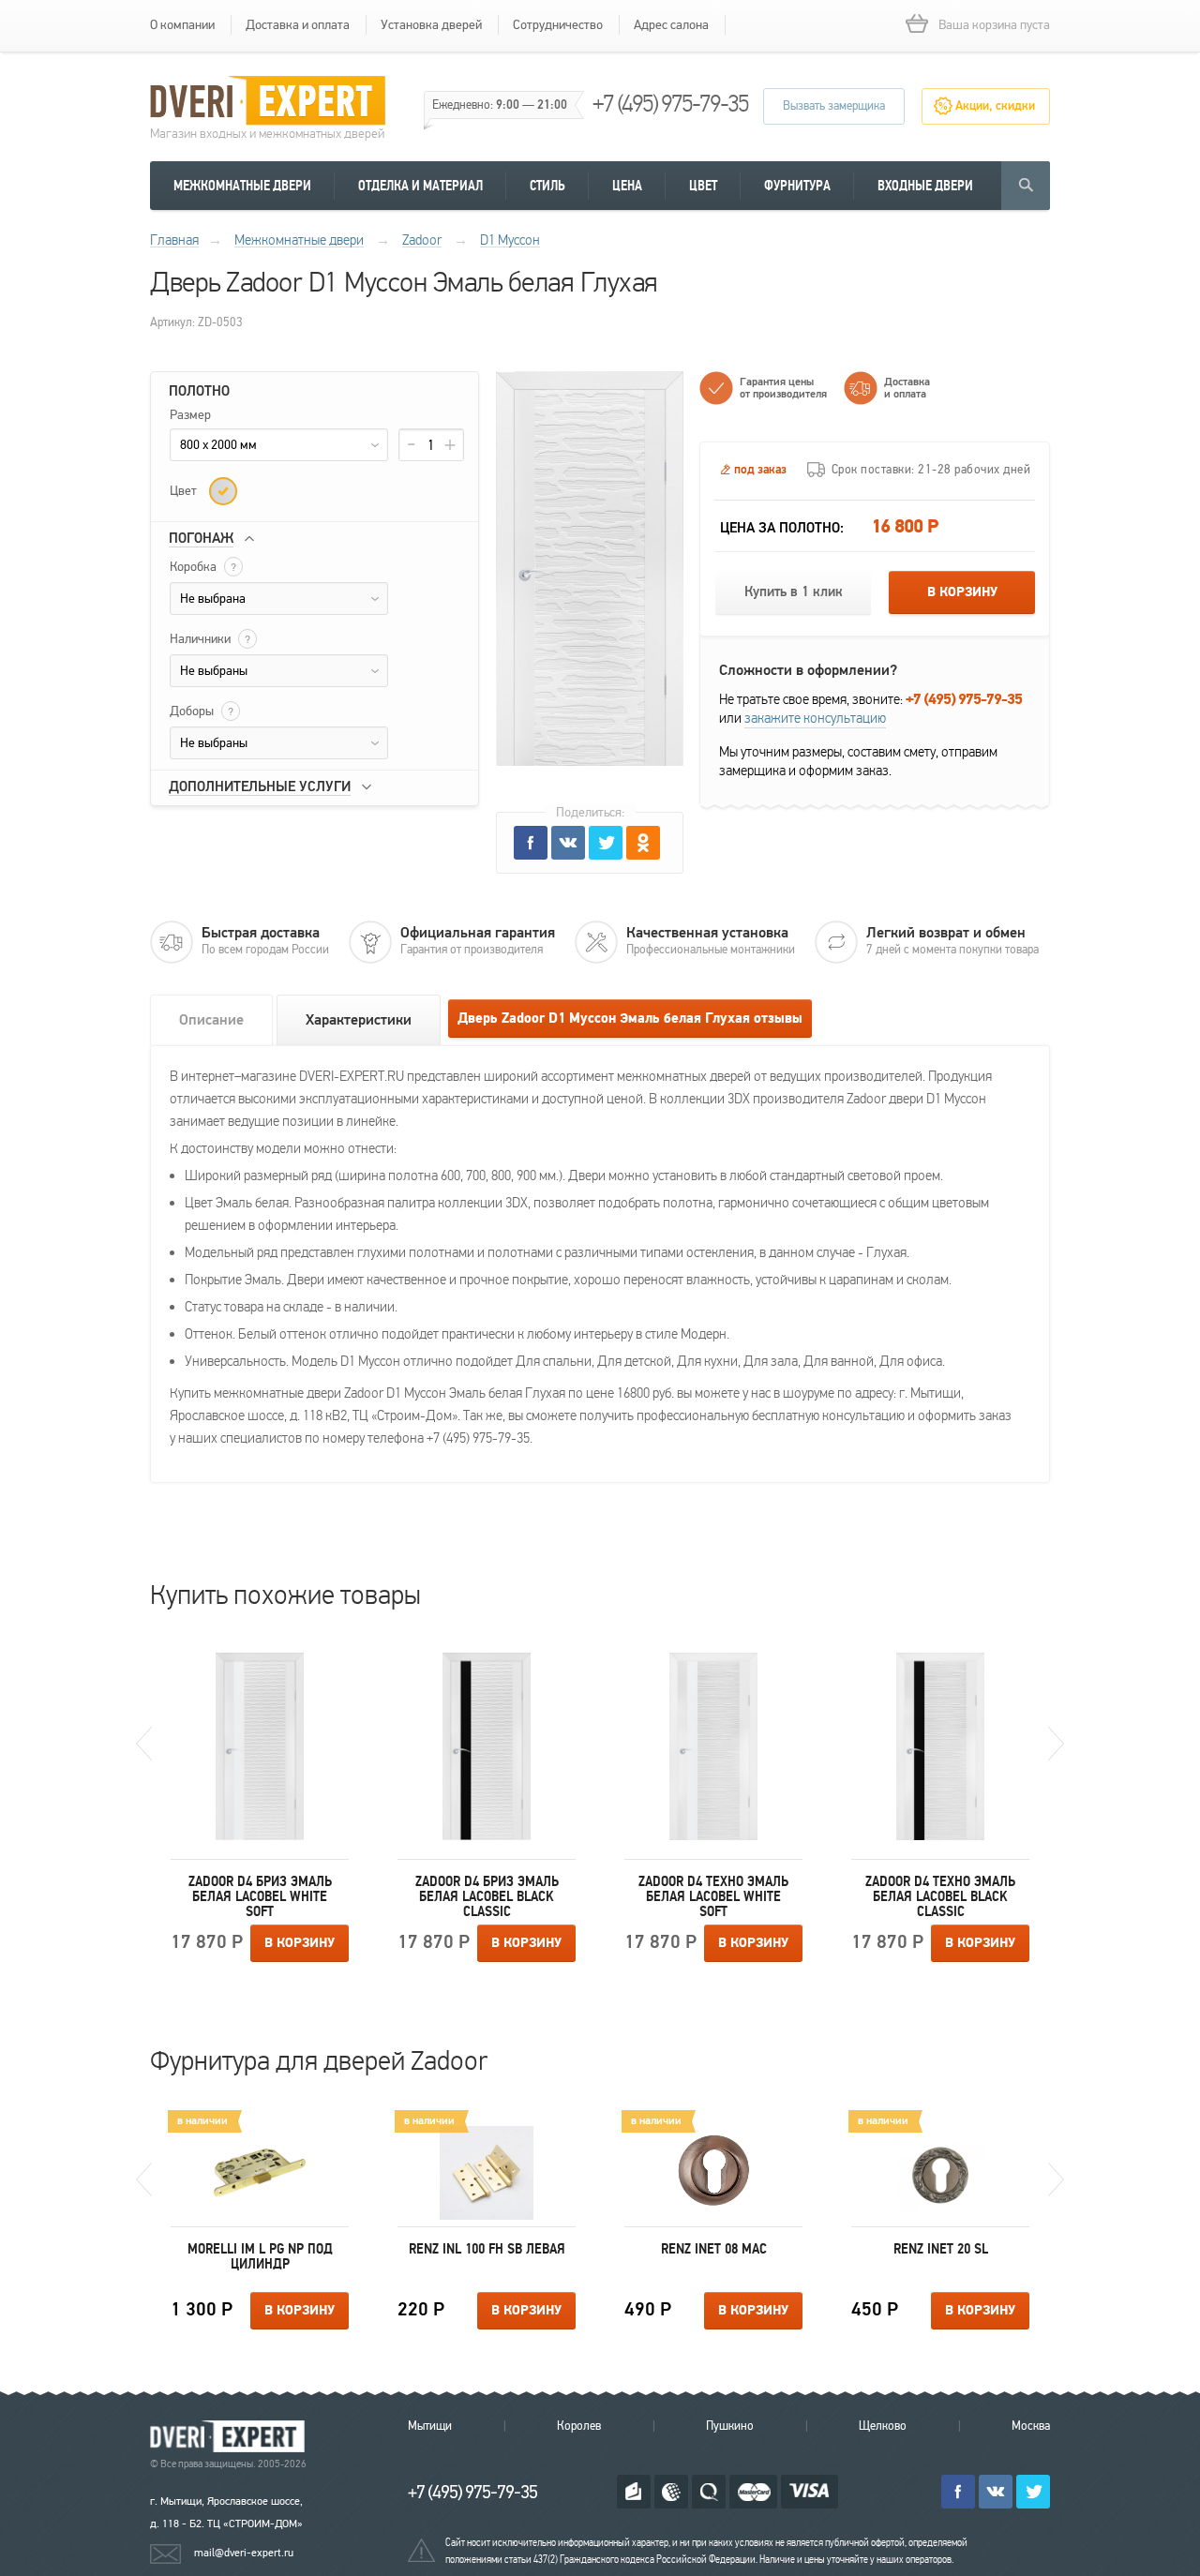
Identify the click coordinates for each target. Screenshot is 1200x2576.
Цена (627, 186)
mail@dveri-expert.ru (244, 2553)
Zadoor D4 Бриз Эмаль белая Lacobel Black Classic (487, 1896)
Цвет (703, 186)
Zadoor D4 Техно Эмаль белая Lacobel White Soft (713, 1896)
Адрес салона (671, 25)
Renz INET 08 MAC (714, 2249)
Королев (579, 2426)
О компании (182, 25)
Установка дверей (431, 25)
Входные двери (925, 186)
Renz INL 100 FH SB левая (487, 2249)
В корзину (962, 592)
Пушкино (730, 2426)
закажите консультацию (815, 718)
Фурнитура (797, 186)
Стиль (547, 186)
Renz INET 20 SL (941, 2249)
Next (1056, 1744)
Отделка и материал (420, 186)
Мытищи (430, 2426)
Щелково (883, 2426)
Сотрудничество (558, 25)
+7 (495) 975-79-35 (670, 104)
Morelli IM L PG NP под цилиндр (260, 2256)
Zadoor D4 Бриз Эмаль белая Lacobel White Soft (260, 1896)
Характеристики (359, 1020)
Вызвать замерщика (834, 106)
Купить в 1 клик (794, 592)
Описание (211, 1020)
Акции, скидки (995, 106)
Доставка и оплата (298, 25)
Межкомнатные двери (242, 186)
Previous (144, 1744)
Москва (1031, 2426)
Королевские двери (231, 2437)
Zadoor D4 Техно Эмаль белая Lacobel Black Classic (940, 1896)
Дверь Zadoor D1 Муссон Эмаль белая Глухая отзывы (630, 1018)
